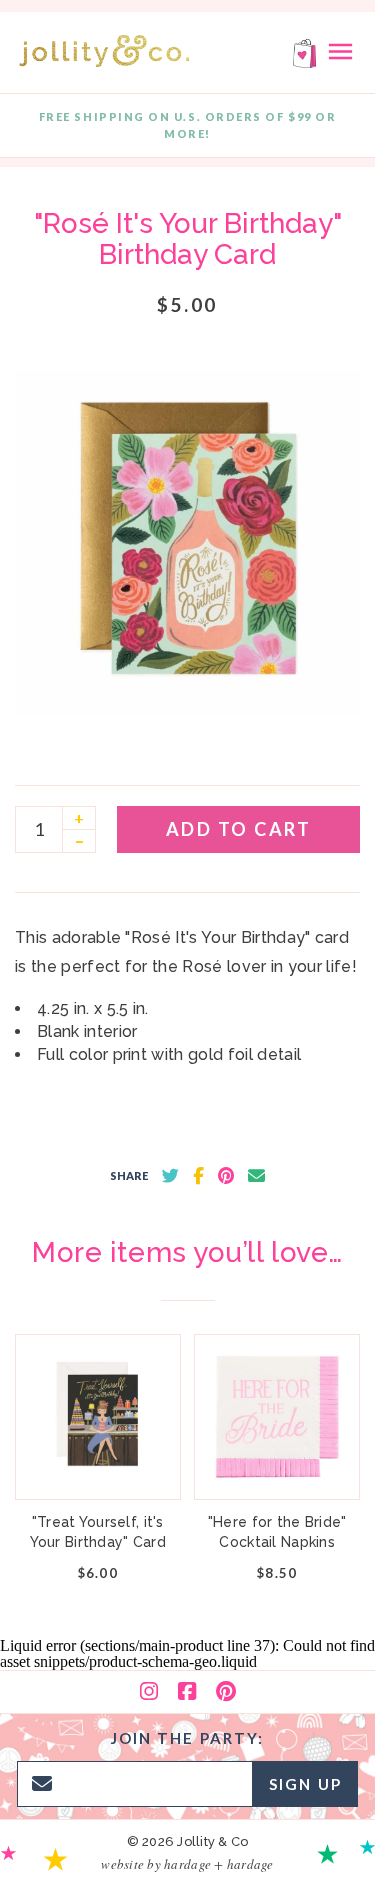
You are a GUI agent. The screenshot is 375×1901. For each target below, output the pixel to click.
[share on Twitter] (170, 1176)
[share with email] (256, 1176)
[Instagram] (149, 1692)
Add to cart (239, 829)
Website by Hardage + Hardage (187, 1864)
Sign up (305, 1784)
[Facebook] (187, 1692)
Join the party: (188, 1738)
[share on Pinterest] (226, 1176)
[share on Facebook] (198, 1176)
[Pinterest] (226, 1692)
